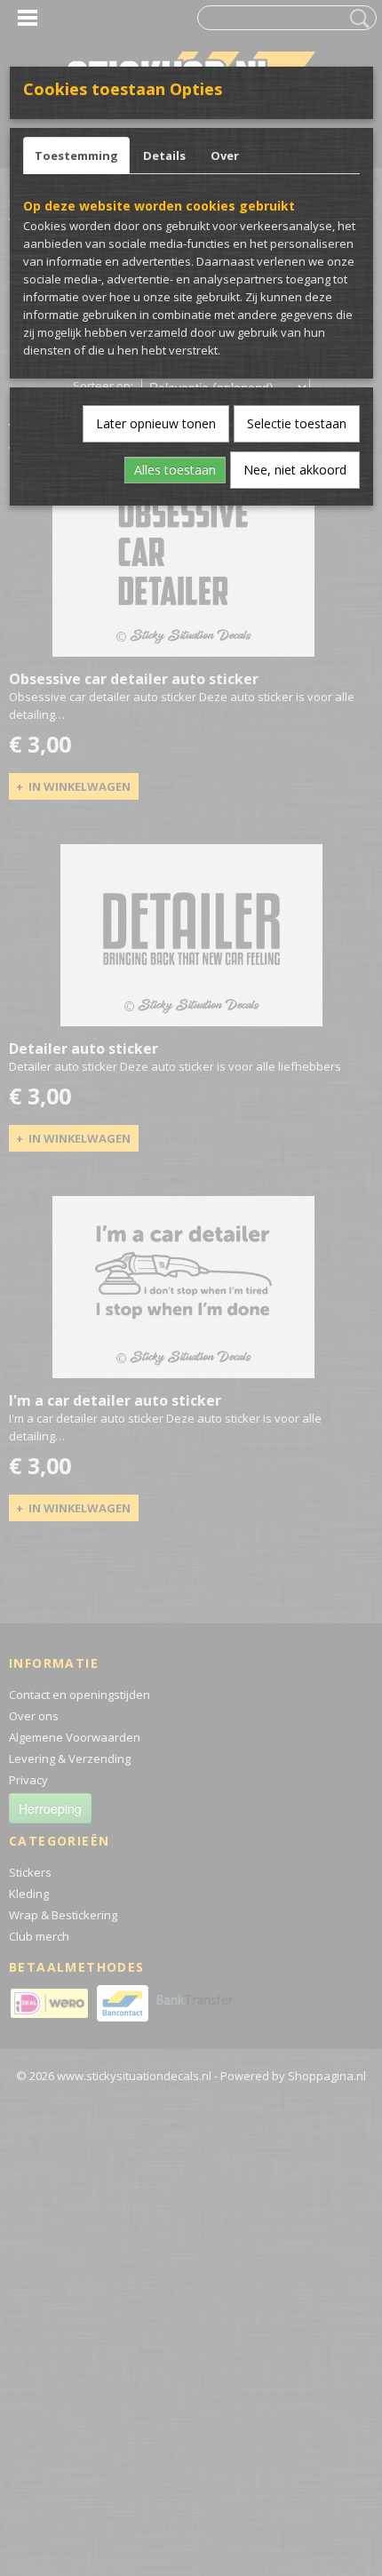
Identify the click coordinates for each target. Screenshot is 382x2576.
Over (225, 156)
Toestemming (76, 156)
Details (164, 156)
